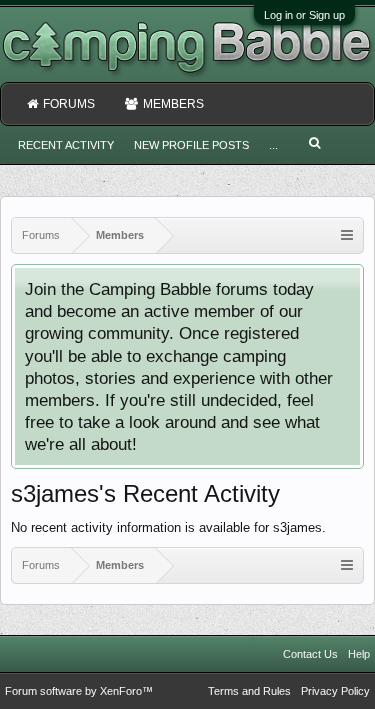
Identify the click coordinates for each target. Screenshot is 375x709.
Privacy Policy (335, 691)
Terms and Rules (249, 691)
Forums (69, 104)
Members (173, 104)
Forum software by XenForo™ (79, 691)
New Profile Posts (191, 145)
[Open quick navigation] (347, 235)
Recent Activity (66, 145)
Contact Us (310, 654)
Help (359, 654)
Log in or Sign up (304, 15)
